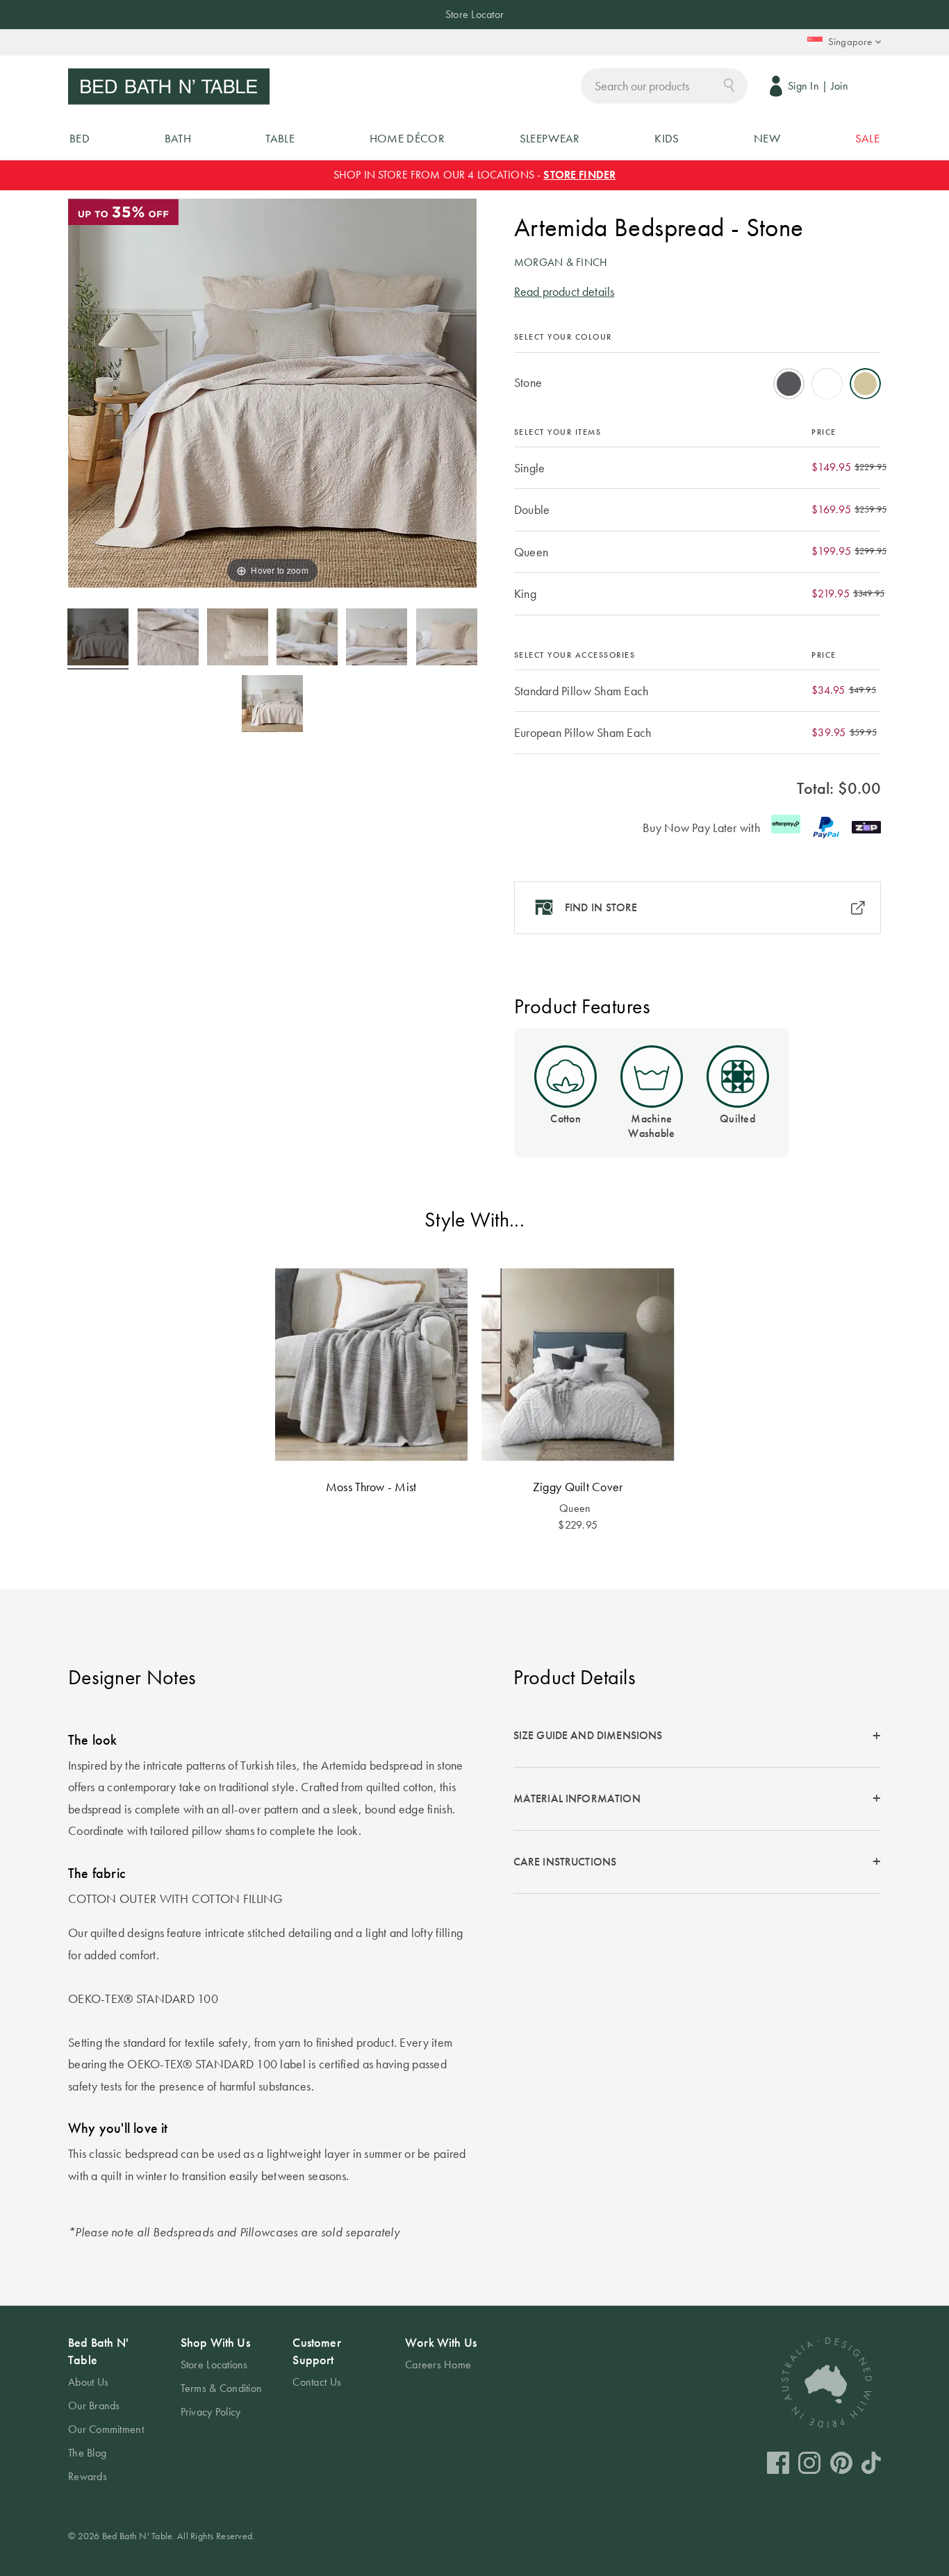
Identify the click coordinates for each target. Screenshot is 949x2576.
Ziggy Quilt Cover (578, 1487)
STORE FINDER (579, 175)
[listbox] (698, 379)
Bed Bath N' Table (98, 2351)
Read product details (564, 291)
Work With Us (441, 2342)
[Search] (729, 84)
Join (840, 86)
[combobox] (664, 86)
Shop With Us (215, 2342)
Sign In (803, 86)
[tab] (697, 1737)
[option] (789, 384)
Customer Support (316, 2351)
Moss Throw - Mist (371, 1487)
